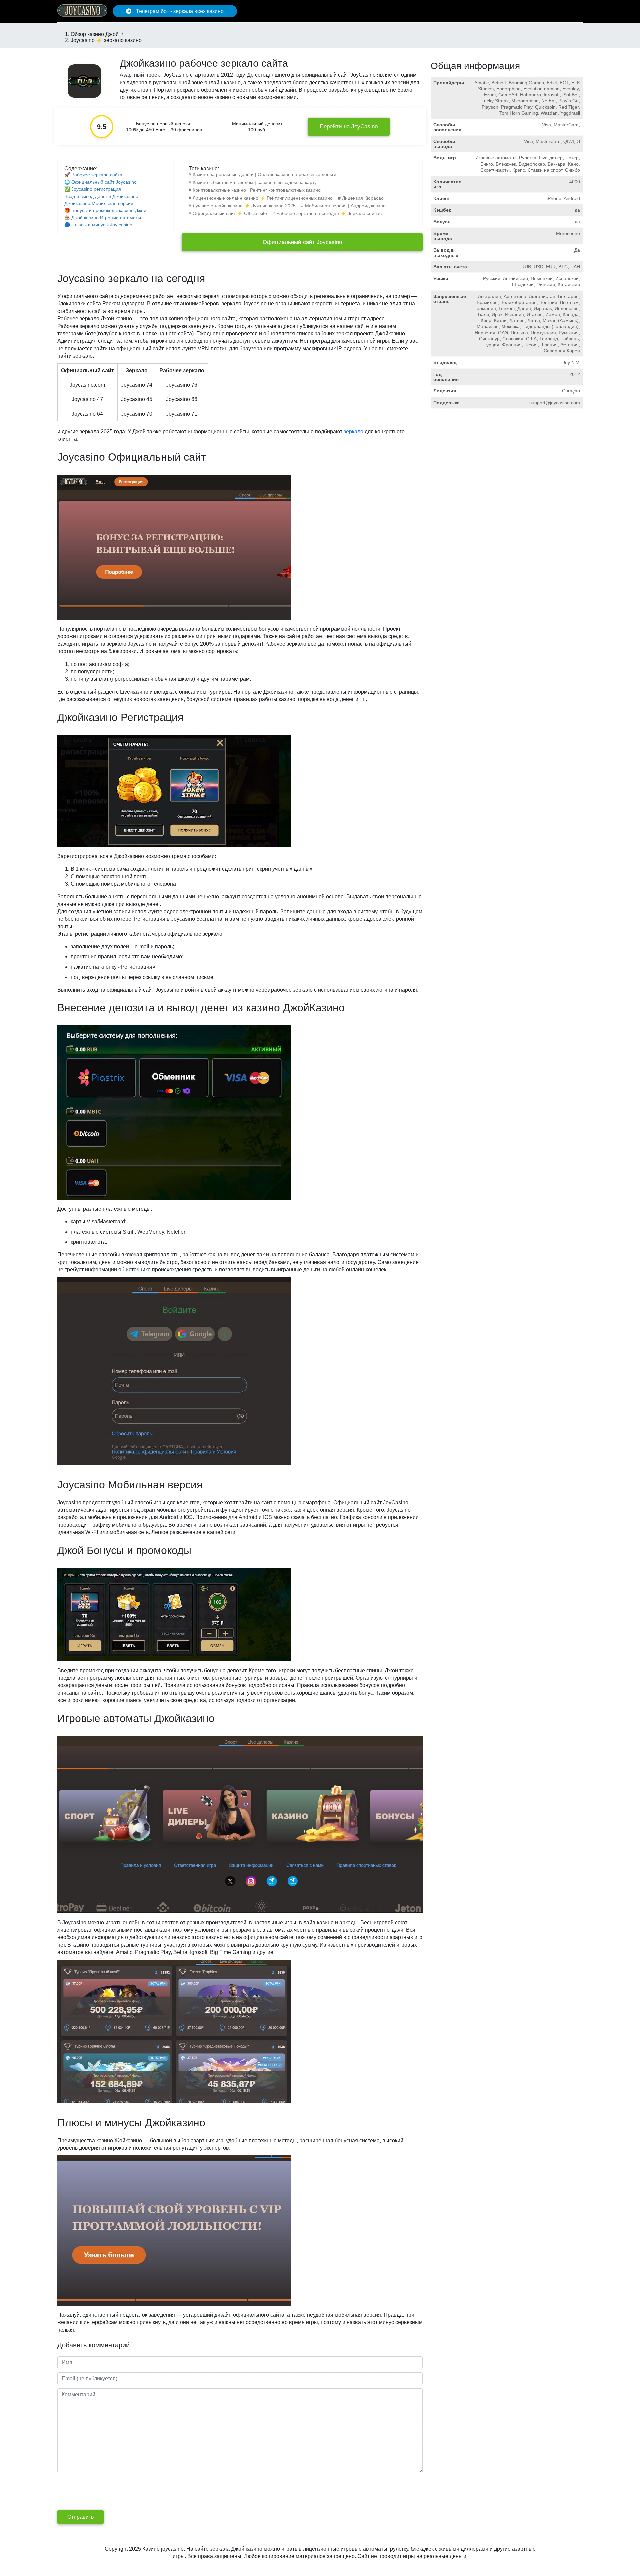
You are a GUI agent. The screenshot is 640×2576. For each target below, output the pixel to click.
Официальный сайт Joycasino (302, 242)
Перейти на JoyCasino (349, 126)
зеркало (353, 431)
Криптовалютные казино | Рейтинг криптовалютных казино (257, 190)
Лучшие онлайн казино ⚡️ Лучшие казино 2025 (244, 206)
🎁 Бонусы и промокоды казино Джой (105, 210)
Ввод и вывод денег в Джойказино (101, 196)
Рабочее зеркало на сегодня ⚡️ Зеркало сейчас (329, 213)
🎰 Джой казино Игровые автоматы (103, 218)
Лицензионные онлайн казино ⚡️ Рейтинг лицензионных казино (263, 198)
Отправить (80, 2517)
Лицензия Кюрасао (363, 198)
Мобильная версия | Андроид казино (345, 206)
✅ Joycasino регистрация (93, 189)
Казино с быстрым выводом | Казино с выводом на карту (255, 182)
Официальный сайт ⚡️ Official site (230, 213)
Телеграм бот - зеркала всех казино (179, 11)
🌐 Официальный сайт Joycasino (100, 182)
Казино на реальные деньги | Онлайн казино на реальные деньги (264, 174)
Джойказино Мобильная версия (99, 203)
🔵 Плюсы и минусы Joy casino (98, 225)
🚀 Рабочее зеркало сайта (93, 175)
